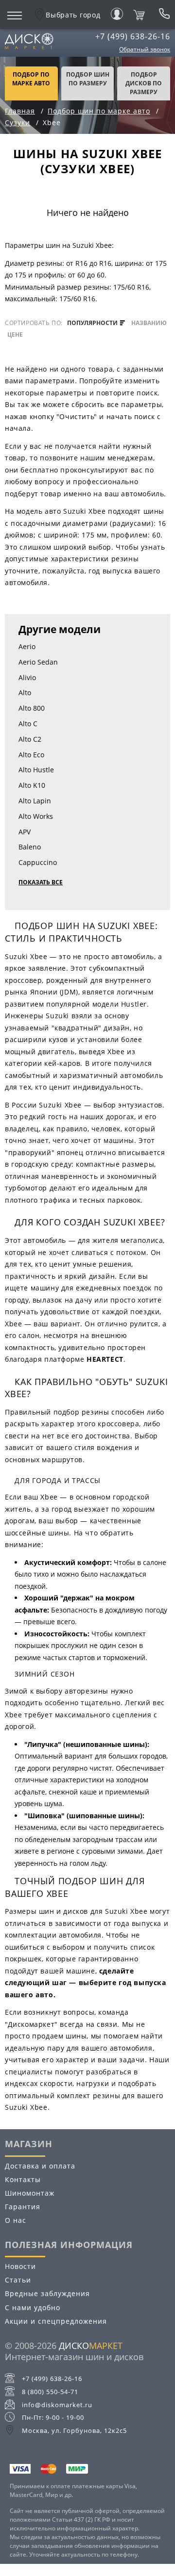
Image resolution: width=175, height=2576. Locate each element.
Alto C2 (30, 739)
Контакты (23, 2179)
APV (25, 832)
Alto (25, 693)
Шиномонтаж (30, 2193)
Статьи (18, 2280)
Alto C (28, 724)
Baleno (30, 847)
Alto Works (36, 816)
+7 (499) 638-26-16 (133, 36)
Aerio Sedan (38, 662)
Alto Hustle (36, 770)
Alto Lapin (35, 801)
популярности (93, 323)
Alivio (27, 677)
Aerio (27, 646)
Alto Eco (31, 755)
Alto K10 (32, 785)
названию (149, 323)
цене (15, 335)
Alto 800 (32, 708)
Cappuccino (38, 862)
